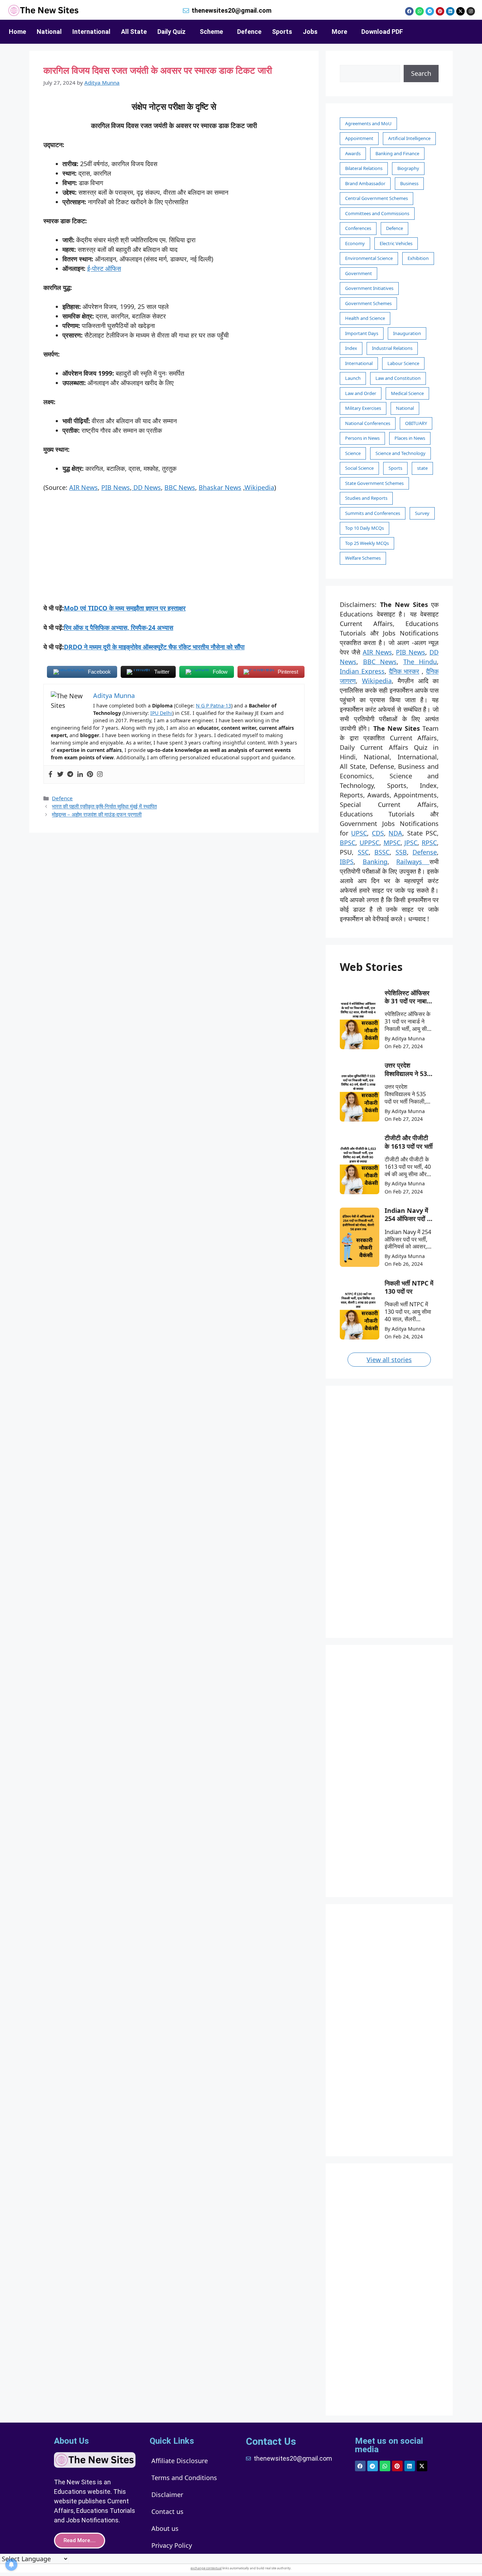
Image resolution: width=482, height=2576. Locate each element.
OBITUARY (416, 423)
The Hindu (420, 662)
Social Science (359, 468)
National (49, 32)
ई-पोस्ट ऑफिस (104, 268)
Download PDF (382, 32)
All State (134, 32)
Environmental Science (369, 258)
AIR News (83, 487)
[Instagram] (471, 11)
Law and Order (361, 393)
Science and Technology (400, 453)
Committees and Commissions (377, 213)
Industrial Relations (392, 348)
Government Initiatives (369, 288)
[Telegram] (430, 11)
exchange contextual (206, 2568)
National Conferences (368, 423)
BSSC (382, 852)
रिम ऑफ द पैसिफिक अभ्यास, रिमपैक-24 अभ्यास (119, 627)
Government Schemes (368, 303)
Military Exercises (363, 408)
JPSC (411, 843)
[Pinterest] (440, 11)
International (91, 32)
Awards (353, 153)
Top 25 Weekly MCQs (367, 543)
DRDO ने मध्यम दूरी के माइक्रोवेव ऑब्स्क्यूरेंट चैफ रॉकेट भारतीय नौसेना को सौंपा (154, 647)
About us (165, 2528)
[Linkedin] (450, 11)
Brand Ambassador (365, 183)
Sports (282, 32)
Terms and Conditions (184, 2478)
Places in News (410, 438)
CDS (378, 833)
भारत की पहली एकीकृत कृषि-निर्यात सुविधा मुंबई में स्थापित (104, 806)
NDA (395, 833)
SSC (363, 852)
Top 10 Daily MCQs (364, 528)
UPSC (359, 833)
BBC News (180, 487)
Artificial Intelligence (409, 138)
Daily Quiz (171, 32)
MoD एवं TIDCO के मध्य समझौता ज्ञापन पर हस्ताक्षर (125, 608)
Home (17, 32)
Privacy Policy (172, 2545)
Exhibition (418, 258)
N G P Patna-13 (213, 706)
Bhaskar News (220, 487)
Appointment (359, 138)
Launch (353, 378)
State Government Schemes (374, 483)
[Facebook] (409, 11)
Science (353, 453)
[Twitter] (60, 774)
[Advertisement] (174, 551)
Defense (425, 852)
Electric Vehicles (396, 243)
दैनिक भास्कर (404, 671)
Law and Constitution (398, 378)
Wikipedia (259, 487)
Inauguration (407, 333)
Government (359, 273)
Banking (375, 862)
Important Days (362, 333)
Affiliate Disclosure (180, 2461)
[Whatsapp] (420, 11)
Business (409, 183)
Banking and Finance (397, 153)
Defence (249, 32)
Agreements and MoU (368, 123)
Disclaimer (167, 2495)
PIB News (116, 487)
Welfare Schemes (363, 558)
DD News (146, 487)
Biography (408, 168)
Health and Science (365, 318)
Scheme (211, 32)
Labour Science (403, 363)
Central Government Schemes (376, 198)
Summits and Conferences (373, 513)
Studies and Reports (366, 498)
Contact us (167, 2511)
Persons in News (362, 438)
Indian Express (362, 671)
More (339, 32)
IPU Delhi (161, 713)
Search (421, 73)
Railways (413, 862)
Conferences (358, 228)
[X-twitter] (460, 11)
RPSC (429, 843)
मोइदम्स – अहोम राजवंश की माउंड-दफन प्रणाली (97, 814)
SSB (401, 852)
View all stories (389, 1360)
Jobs (310, 32)
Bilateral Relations (364, 168)
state (422, 468)
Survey (422, 513)
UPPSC (369, 843)
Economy (355, 243)
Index (351, 348)
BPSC (348, 843)
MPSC (392, 843)
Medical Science (407, 393)
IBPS (347, 862)
